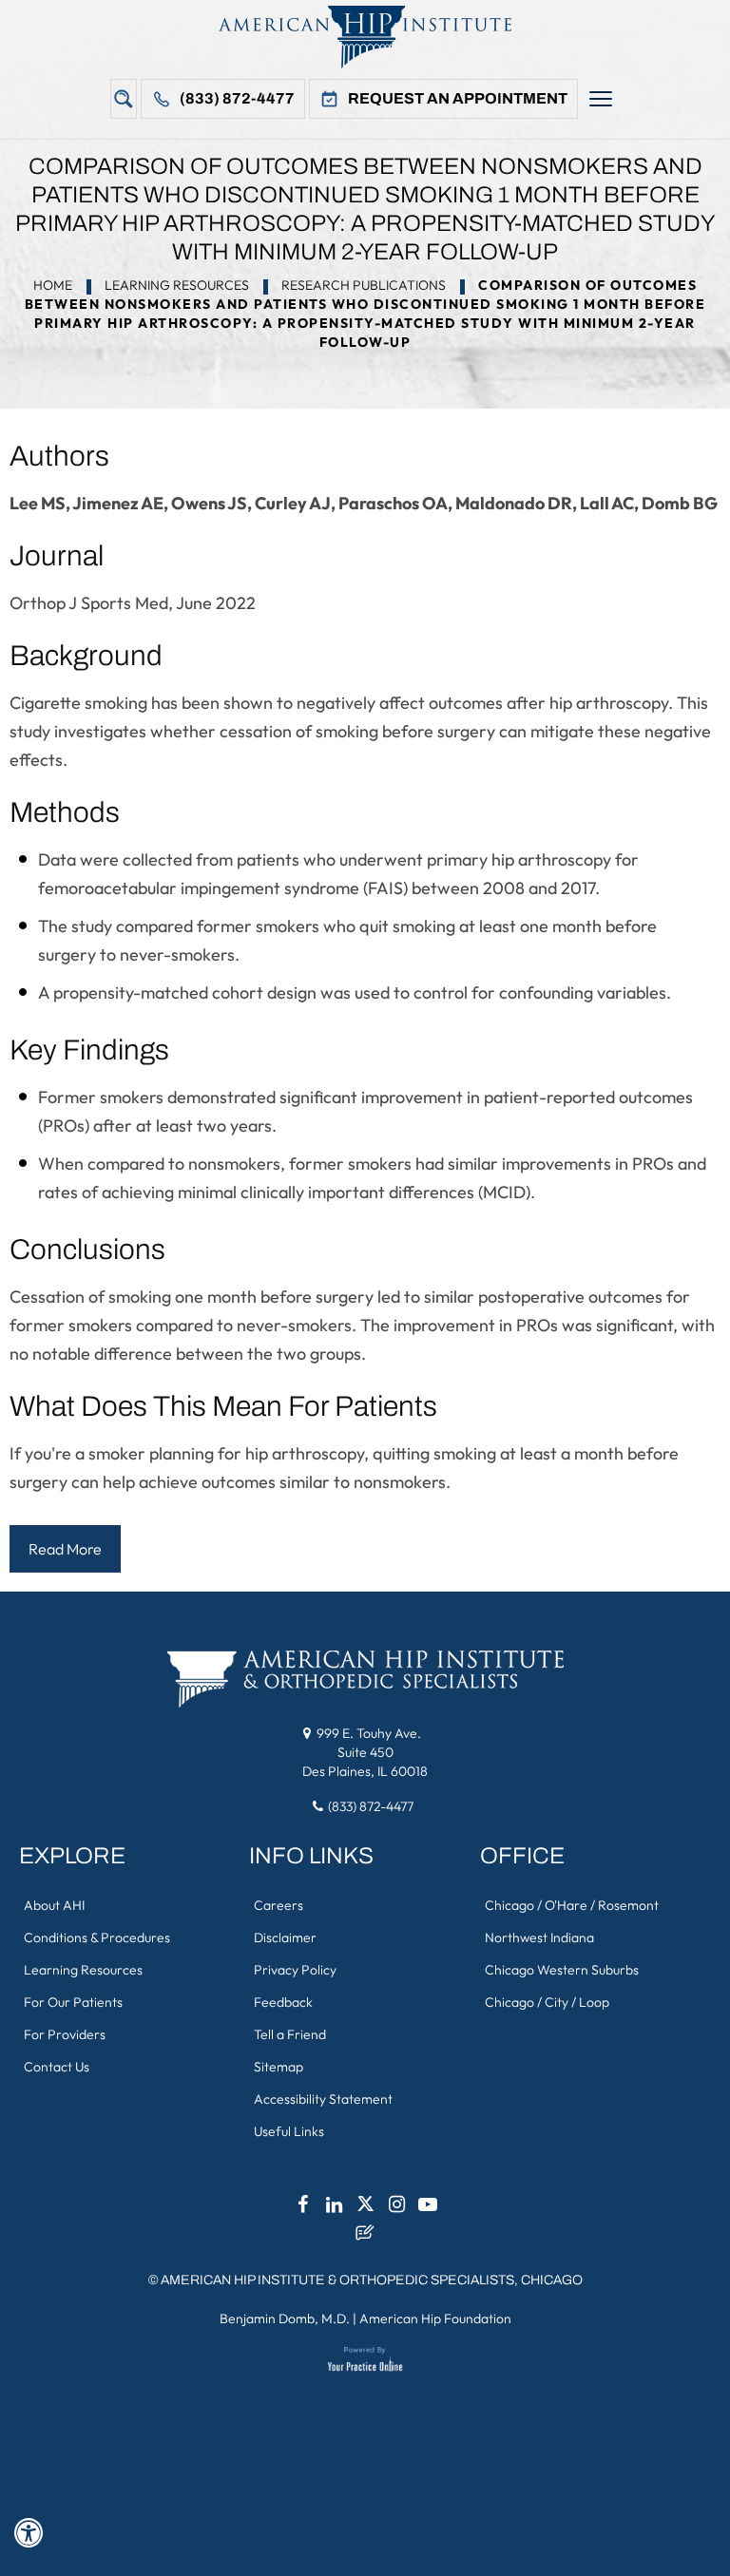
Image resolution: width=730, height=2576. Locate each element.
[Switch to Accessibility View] (29, 2533)
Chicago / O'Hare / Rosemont (572, 1905)
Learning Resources (177, 285)
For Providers (65, 2034)
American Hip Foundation (435, 2318)
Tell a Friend (290, 2034)
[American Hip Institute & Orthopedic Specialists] (365, 37)
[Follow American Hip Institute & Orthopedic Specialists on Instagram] (396, 2209)
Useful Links (289, 2131)
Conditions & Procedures (97, 1937)
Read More (65, 1549)
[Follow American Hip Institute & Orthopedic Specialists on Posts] (365, 2238)
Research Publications (364, 285)
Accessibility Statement (323, 2099)
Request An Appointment (458, 98)
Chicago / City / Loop (547, 2002)
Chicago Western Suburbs (562, 1970)
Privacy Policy (295, 1970)
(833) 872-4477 (237, 98)
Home (53, 285)
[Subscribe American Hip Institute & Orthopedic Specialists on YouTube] (428, 2209)
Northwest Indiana (539, 1937)
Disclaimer (285, 1937)
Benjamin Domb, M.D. (285, 2318)
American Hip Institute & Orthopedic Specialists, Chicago (372, 2280)
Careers (279, 1905)
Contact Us (57, 2067)
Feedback (283, 2002)
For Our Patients (73, 2002)
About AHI (54, 1905)
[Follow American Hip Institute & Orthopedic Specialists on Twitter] (365, 2209)
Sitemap (279, 2067)
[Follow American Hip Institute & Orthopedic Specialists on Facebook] (302, 2209)
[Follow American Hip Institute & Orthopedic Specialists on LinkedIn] (334, 2209)
